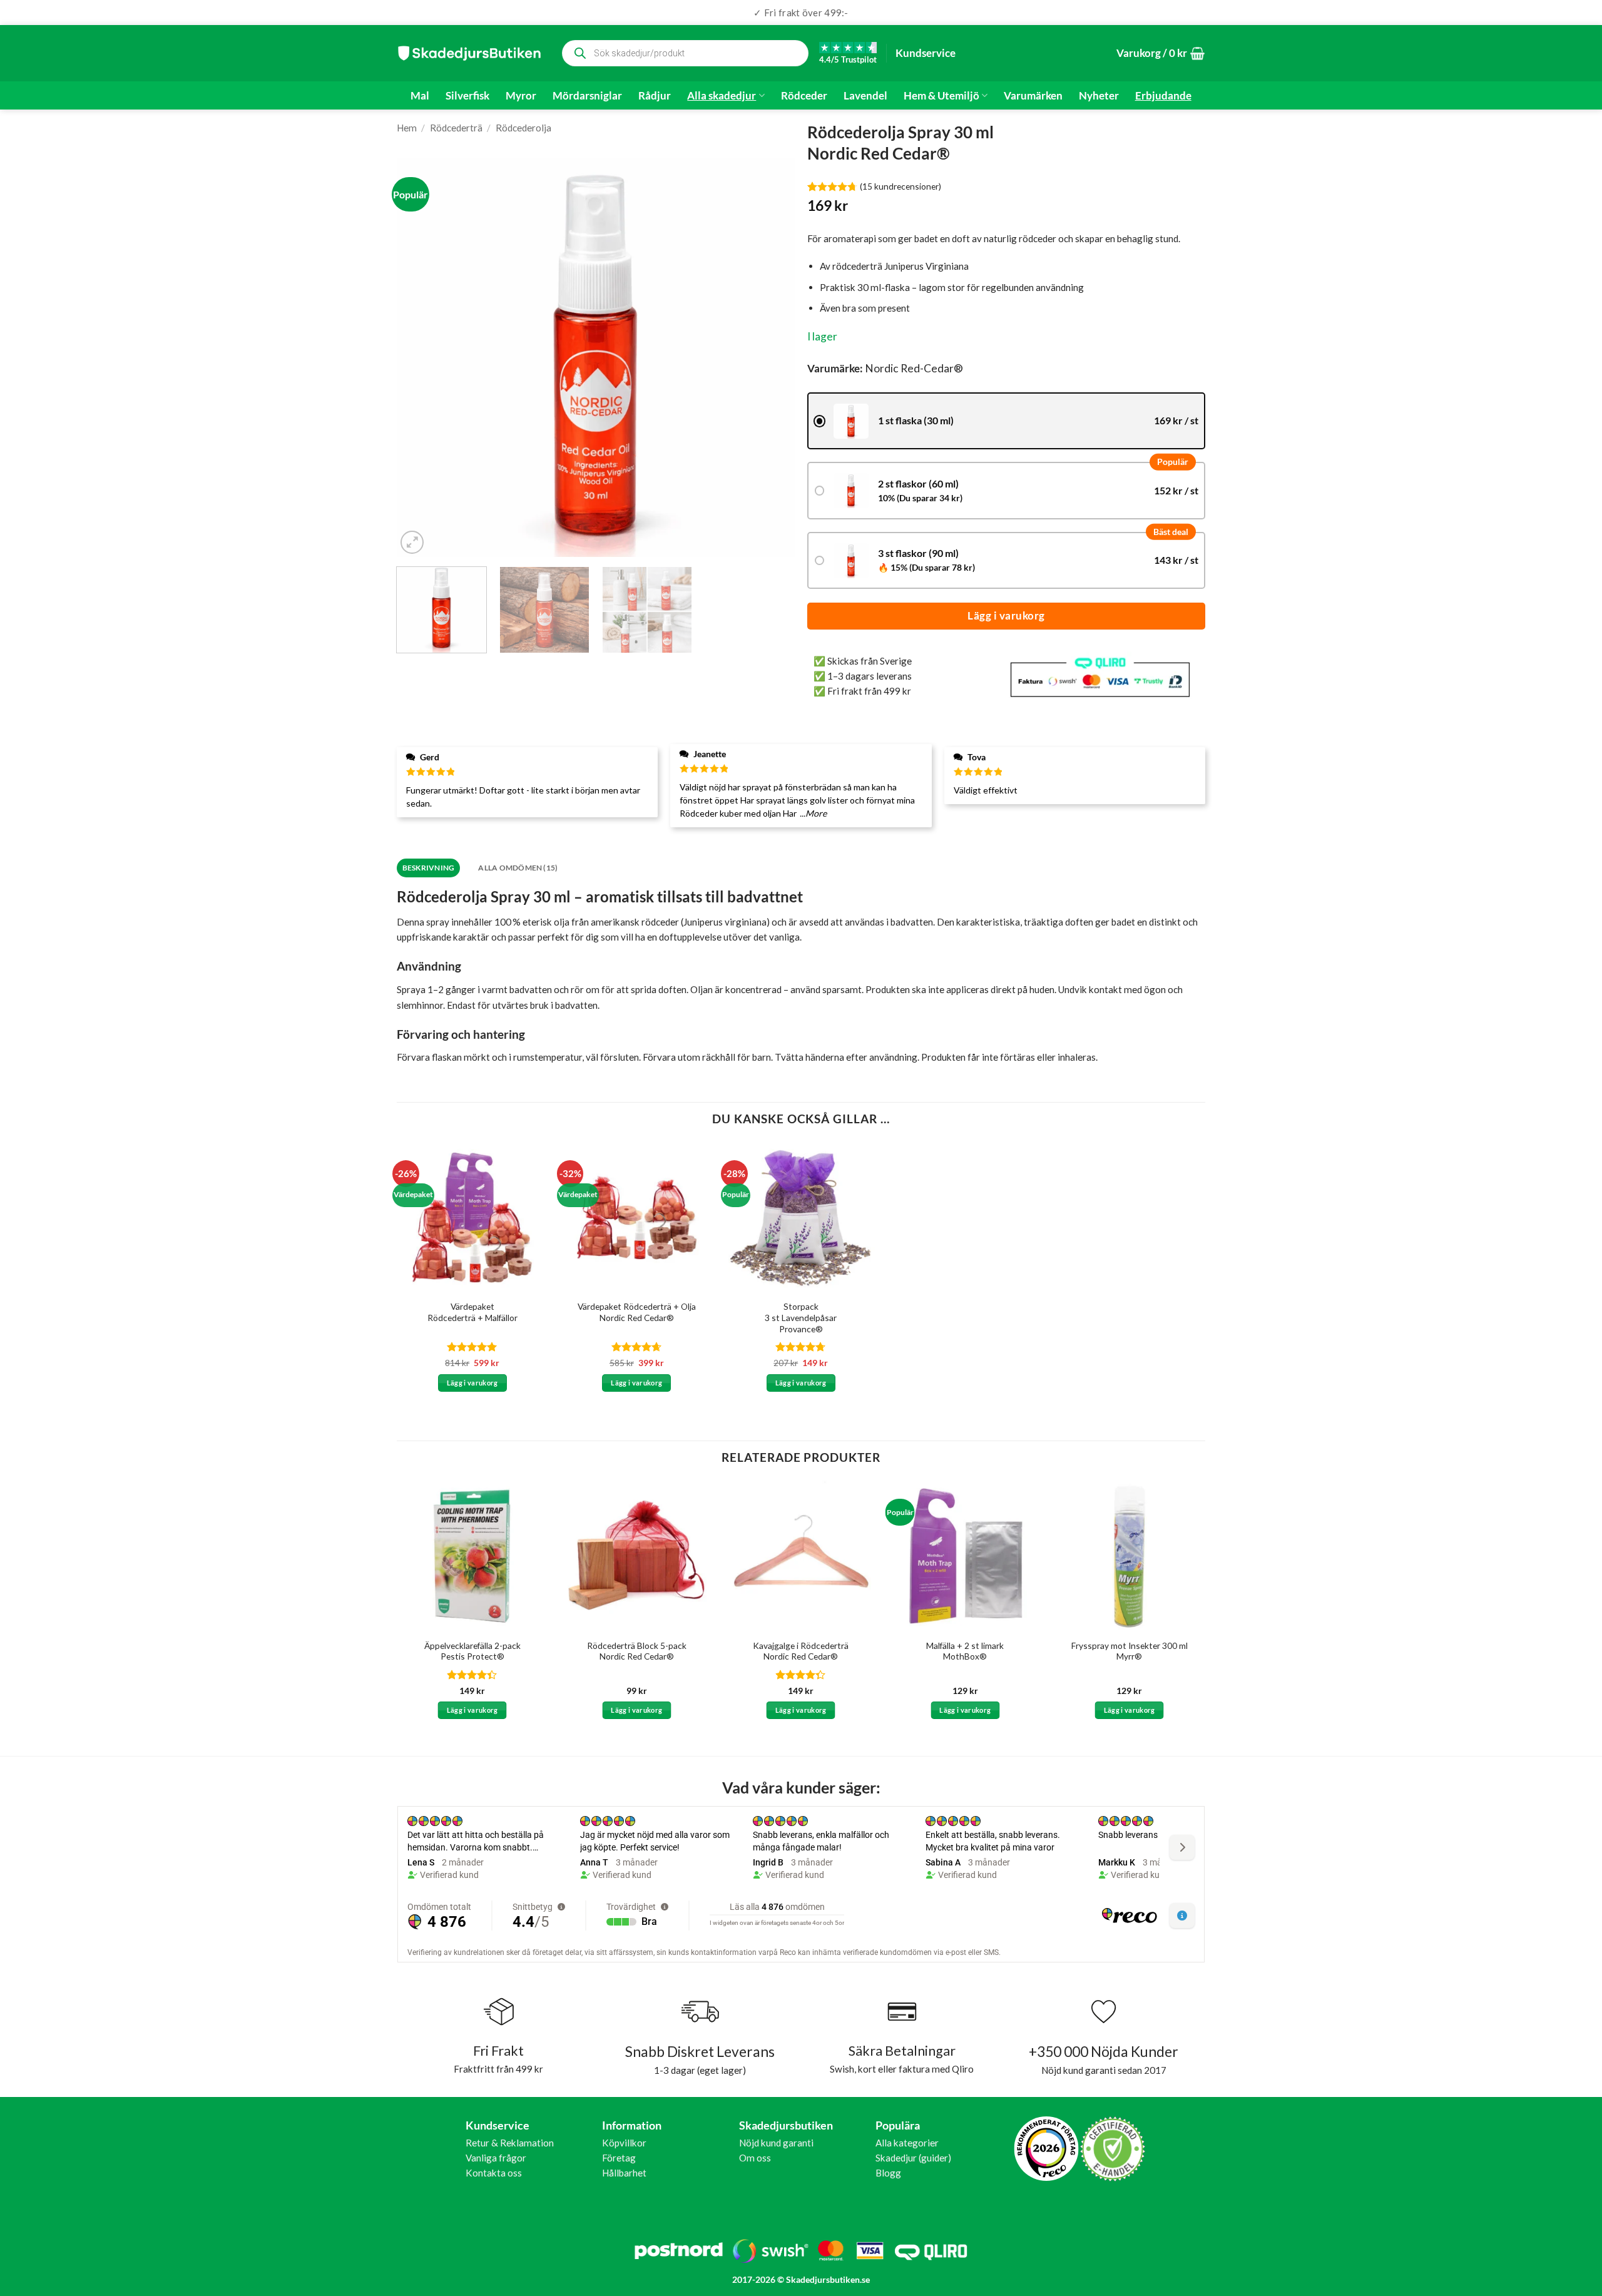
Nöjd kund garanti (776, 2143)
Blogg (888, 2173)
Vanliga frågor (496, 2158)
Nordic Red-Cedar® (914, 368)
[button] (1161, 54)
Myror (521, 96)
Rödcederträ (456, 128)
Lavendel (865, 96)
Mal (420, 96)
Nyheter (1099, 96)
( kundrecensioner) (900, 186)
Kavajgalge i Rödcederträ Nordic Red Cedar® (801, 1651)
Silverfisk (467, 96)
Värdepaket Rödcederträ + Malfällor (472, 1312)
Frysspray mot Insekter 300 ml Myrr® (1130, 1651)
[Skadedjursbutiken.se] (469, 53)
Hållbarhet (624, 2173)
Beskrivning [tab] (429, 868)
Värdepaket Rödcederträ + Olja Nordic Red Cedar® (637, 1312)
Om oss (755, 2158)
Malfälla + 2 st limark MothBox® (965, 1651)
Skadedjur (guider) (913, 2158)
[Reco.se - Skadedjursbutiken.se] (1046, 2149)
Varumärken (1033, 96)
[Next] (771, 358)
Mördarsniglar (587, 96)
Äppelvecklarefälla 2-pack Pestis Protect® (472, 1651)
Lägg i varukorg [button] (472, 1383)
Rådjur (655, 96)
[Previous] (420, 358)
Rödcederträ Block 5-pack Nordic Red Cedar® (637, 1651)
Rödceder (804, 96)
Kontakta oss (494, 2173)
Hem (407, 128)
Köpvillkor (624, 2143)
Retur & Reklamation (510, 2143)
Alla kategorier (907, 2143)
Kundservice (926, 53)
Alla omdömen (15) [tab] (518, 868)
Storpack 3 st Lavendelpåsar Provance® (801, 1318)
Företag (619, 2158)
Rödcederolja (523, 128)
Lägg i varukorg (1006, 615)
